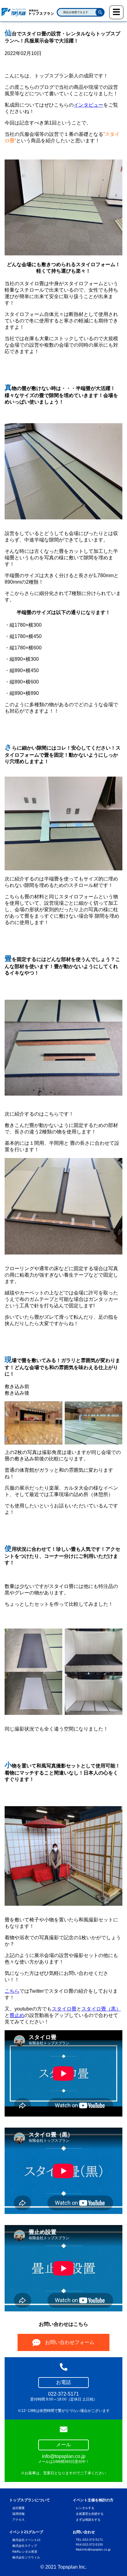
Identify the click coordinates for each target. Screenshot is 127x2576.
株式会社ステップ (25, 2546)
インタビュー (88, 105)
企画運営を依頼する (90, 2514)
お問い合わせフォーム (70, 2342)
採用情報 (18, 2514)
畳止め (17, 2015)
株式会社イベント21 (27, 2540)
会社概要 (18, 2508)
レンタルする (85, 2508)
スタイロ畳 (64, 2009)
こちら (12, 1991)
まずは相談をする (88, 2520)
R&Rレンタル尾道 (25, 2552)
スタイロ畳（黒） (101, 2009)
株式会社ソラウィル (26, 2557)
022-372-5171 (93, 2540)
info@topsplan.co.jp (96, 2549)
